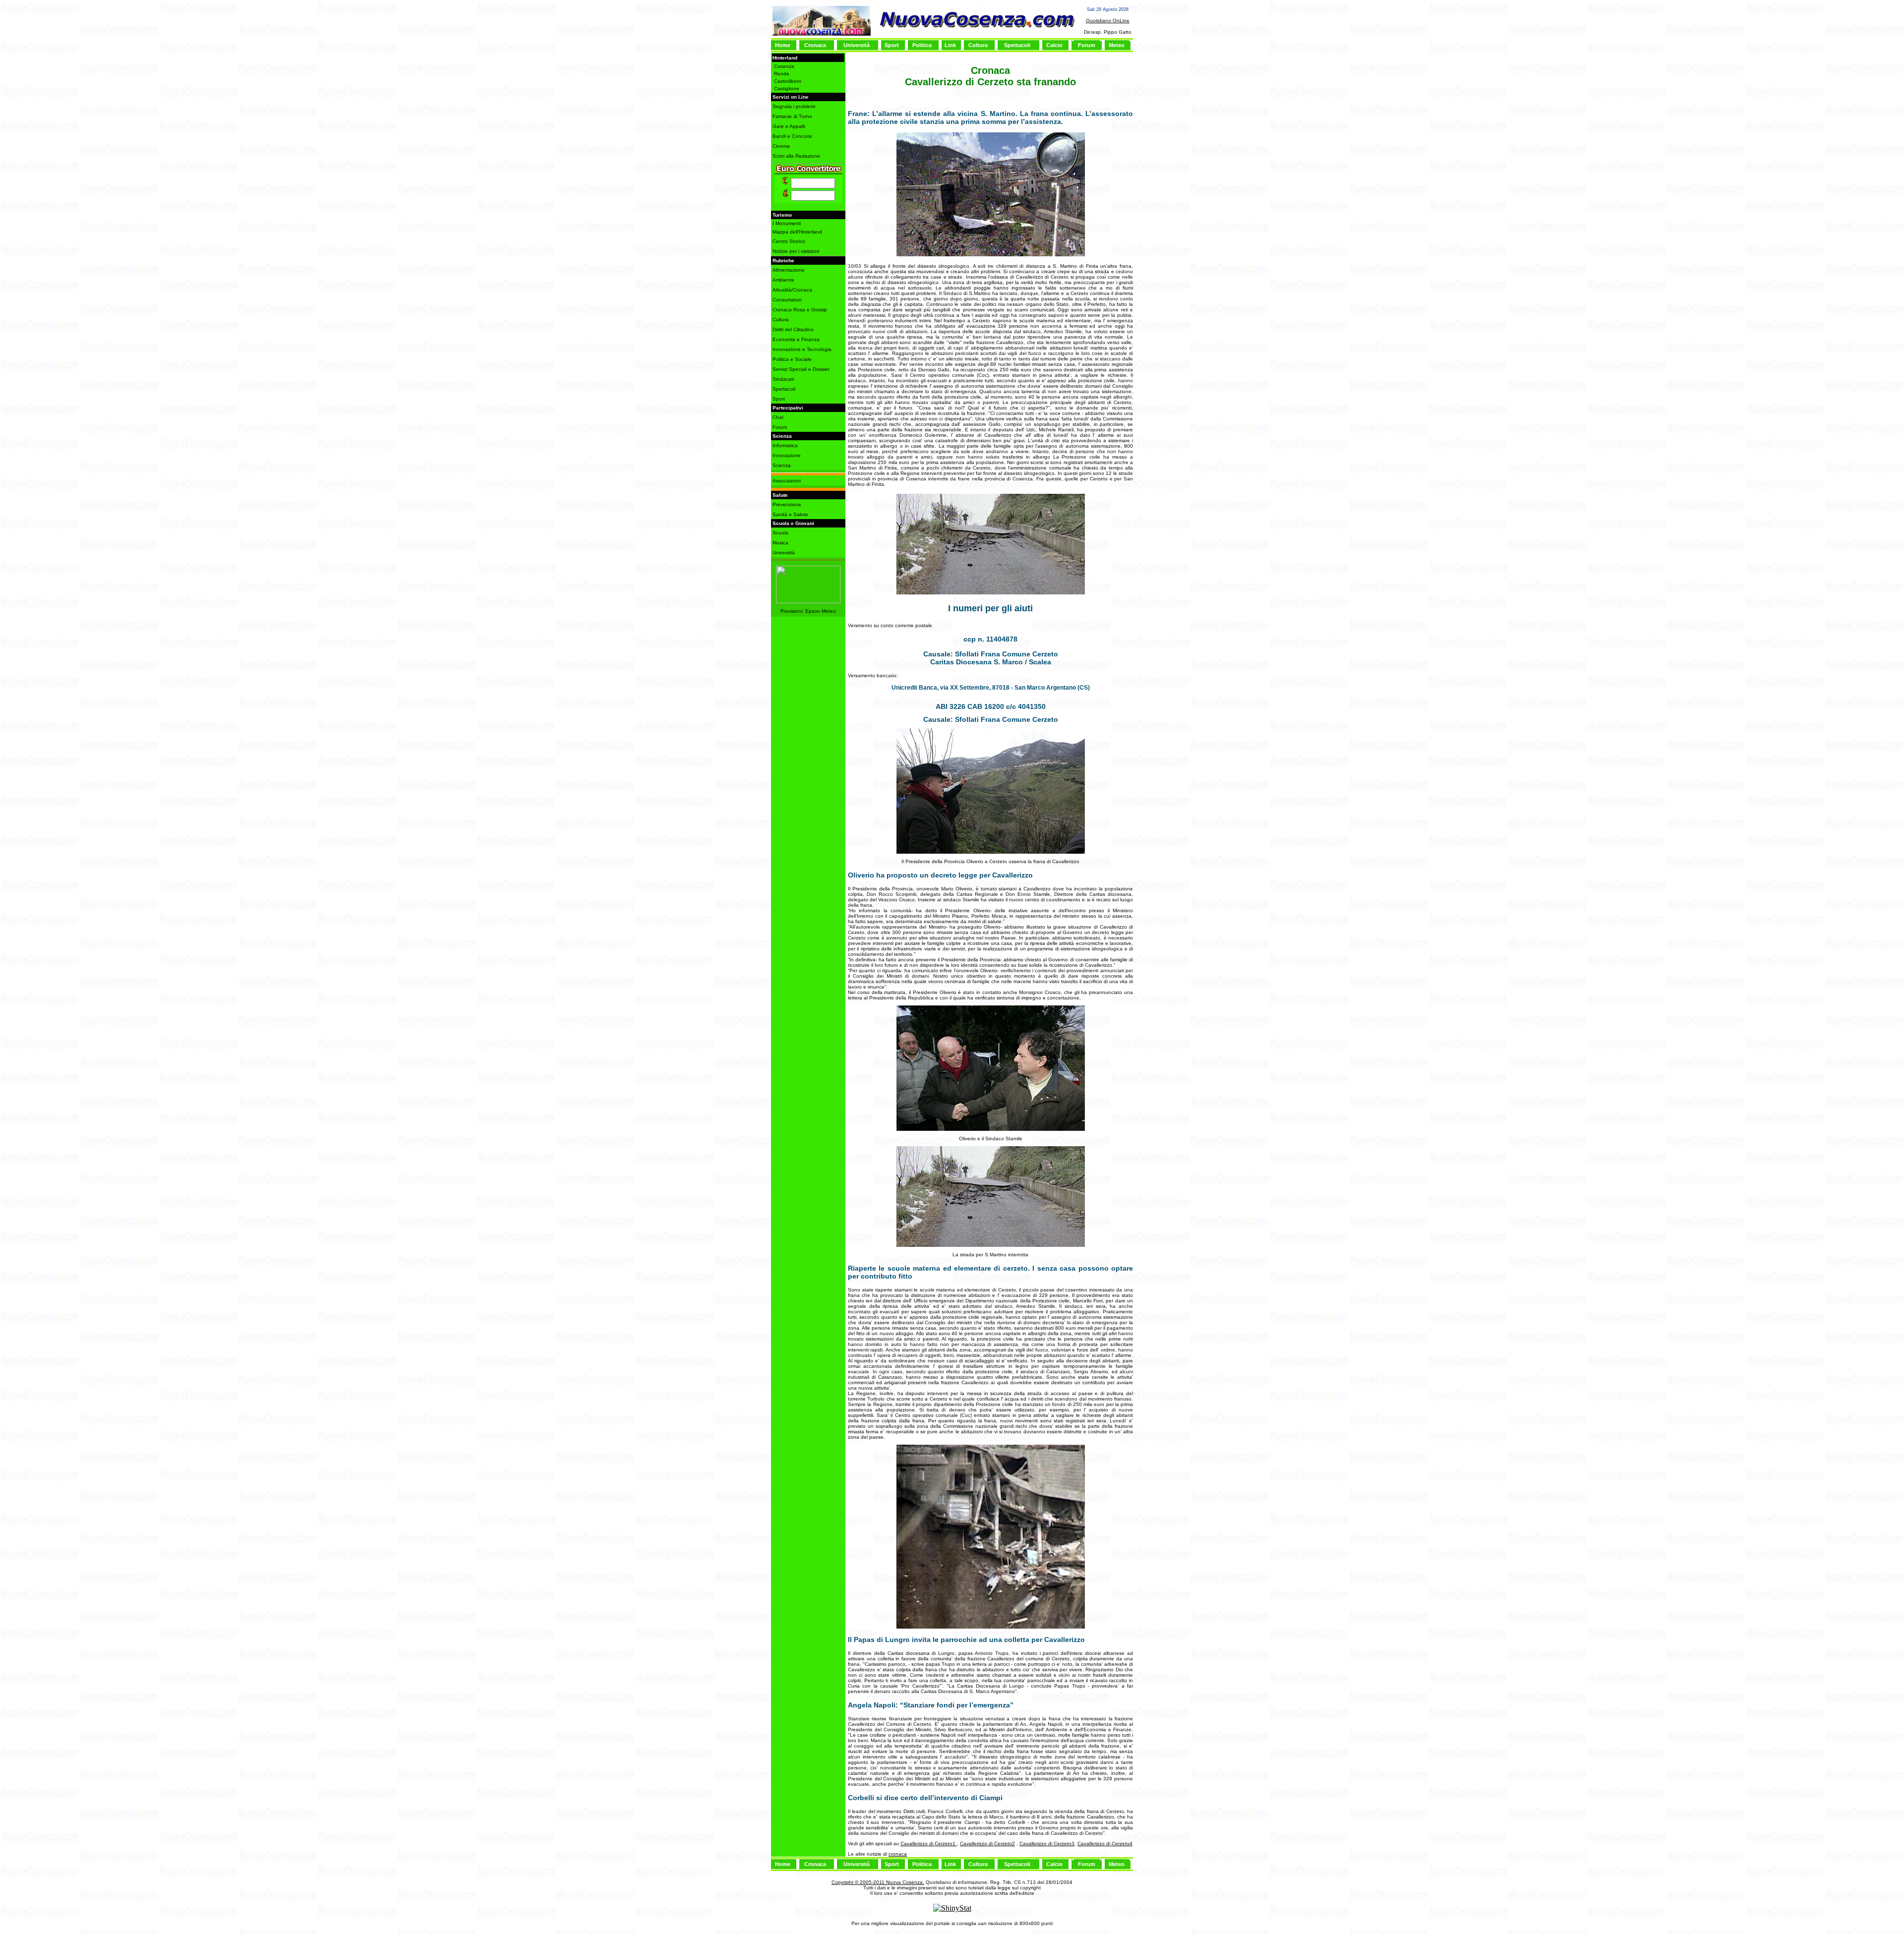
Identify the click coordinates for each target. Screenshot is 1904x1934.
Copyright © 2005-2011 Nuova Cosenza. (878, 1882)
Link (950, 45)
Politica (922, 45)
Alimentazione (789, 270)
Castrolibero (788, 81)
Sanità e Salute (790, 514)
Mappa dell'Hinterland (797, 232)
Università (857, 45)
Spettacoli (1017, 45)
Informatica (785, 445)
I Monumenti (787, 223)
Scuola (780, 533)
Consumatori (787, 300)
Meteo (1117, 45)
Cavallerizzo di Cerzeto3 (1047, 1844)
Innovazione (787, 455)
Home (783, 45)
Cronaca (815, 45)
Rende (782, 74)
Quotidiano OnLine (1108, 21)
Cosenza (784, 66)
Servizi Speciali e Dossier (801, 369)
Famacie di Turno (792, 116)
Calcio (1054, 45)
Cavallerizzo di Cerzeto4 (1105, 1844)
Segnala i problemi (794, 106)
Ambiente (783, 280)
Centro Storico (789, 241)
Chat (778, 417)
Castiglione (787, 88)
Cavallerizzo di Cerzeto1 (929, 1844)
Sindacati (783, 379)
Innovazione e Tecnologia (802, 349)
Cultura (978, 45)
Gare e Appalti (789, 126)
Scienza (782, 465)
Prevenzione (787, 504)
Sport (892, 45)
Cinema (781, 146)
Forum (1087, 45)
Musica (780, 543)
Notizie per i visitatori (796, 251)
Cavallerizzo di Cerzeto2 (987, 1844)
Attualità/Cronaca (792, 290)
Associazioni (787, 481)
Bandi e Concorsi (792, 136)
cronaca (898, 1854)
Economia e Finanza (796, 339)
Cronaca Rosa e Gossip (800, 310)
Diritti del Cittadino (793, 329)
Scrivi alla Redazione (796, 156)
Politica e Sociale (792, 359)
